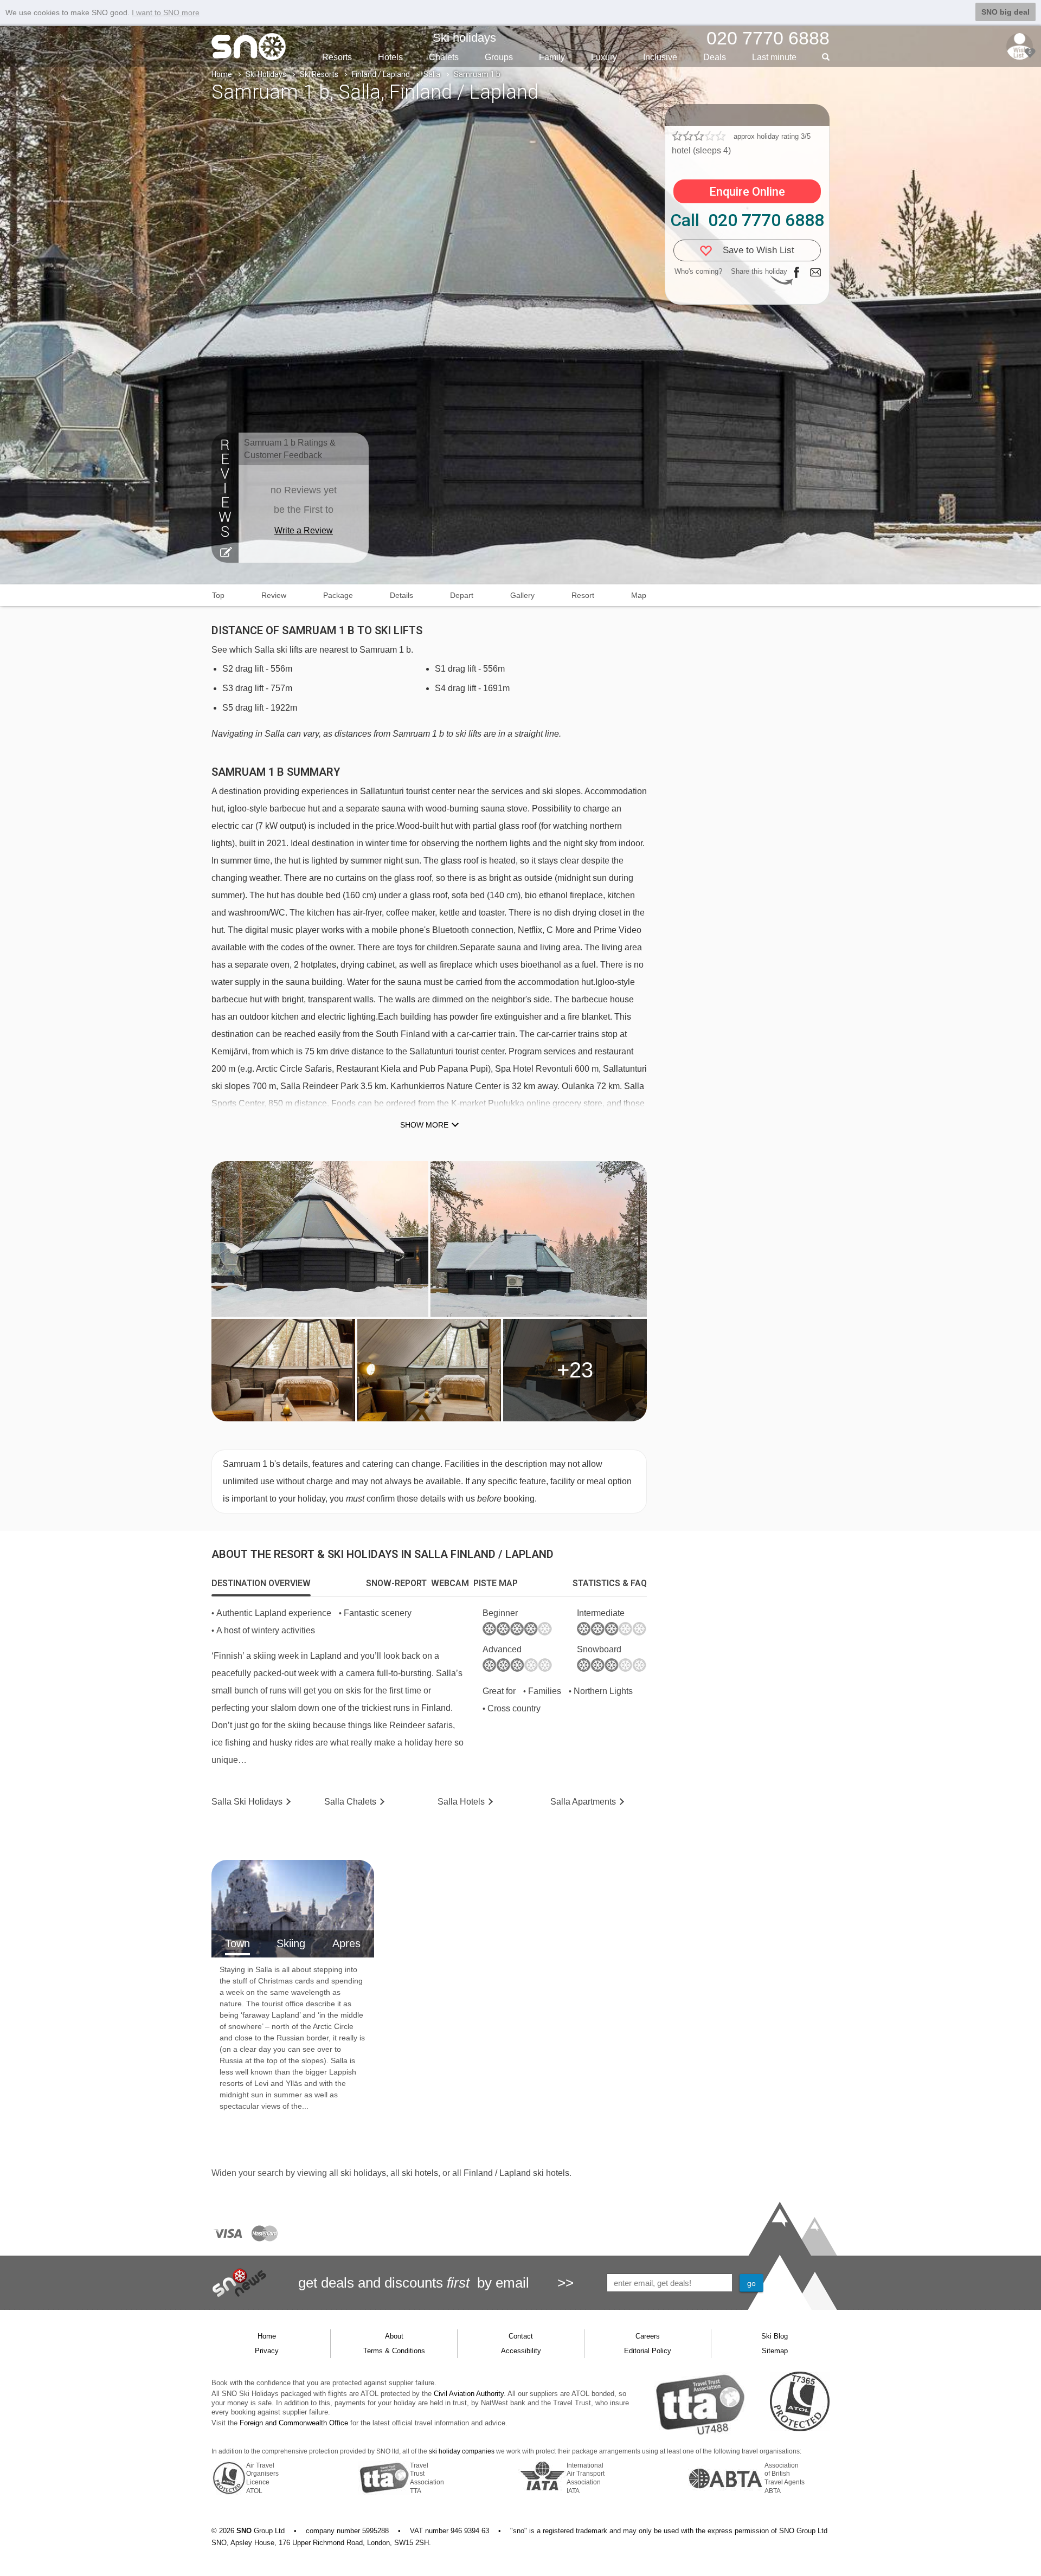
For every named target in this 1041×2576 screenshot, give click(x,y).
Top (218, 595)
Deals (715, 57)
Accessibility (521, 2351)
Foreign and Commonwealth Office (294, 2423)
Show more (424, 1125)
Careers (648, 2336)
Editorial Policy (648, 2351)
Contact (521, 2336)
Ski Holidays (266, 74)
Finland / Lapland (381, 74)
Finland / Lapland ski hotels (516, 2173)
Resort (583, 595)
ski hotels (420, 2173)
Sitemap (775, 2351)
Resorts (337, 57)
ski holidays (363, 2173)
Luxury (604, 57)
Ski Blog (775, 2336)
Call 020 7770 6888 (747, 220)
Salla (432, 74)
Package (338, 595)
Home (222, 74)
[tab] (261, 1583)
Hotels (390, 57)
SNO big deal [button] (1005, 12)
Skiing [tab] (291, 1943)
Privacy (267, 2351)
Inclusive (660, 57)
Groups (499, 57)
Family (552, 57)
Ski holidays (464, 38)
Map (639, 595)
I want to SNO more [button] (166, 12)
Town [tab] (237, 1943)
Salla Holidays (247, 1802)
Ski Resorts (319, 74)
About (394, 2336)
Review (274, 595)
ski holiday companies (462, 2451)
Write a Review (304, 530)
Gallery (522, 595)
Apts (583, 1802)
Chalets (444, 57)
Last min (774, 57)
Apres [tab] (346, 1943)
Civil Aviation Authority (469, 2394)
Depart (462, 595)
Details (401, 595)
